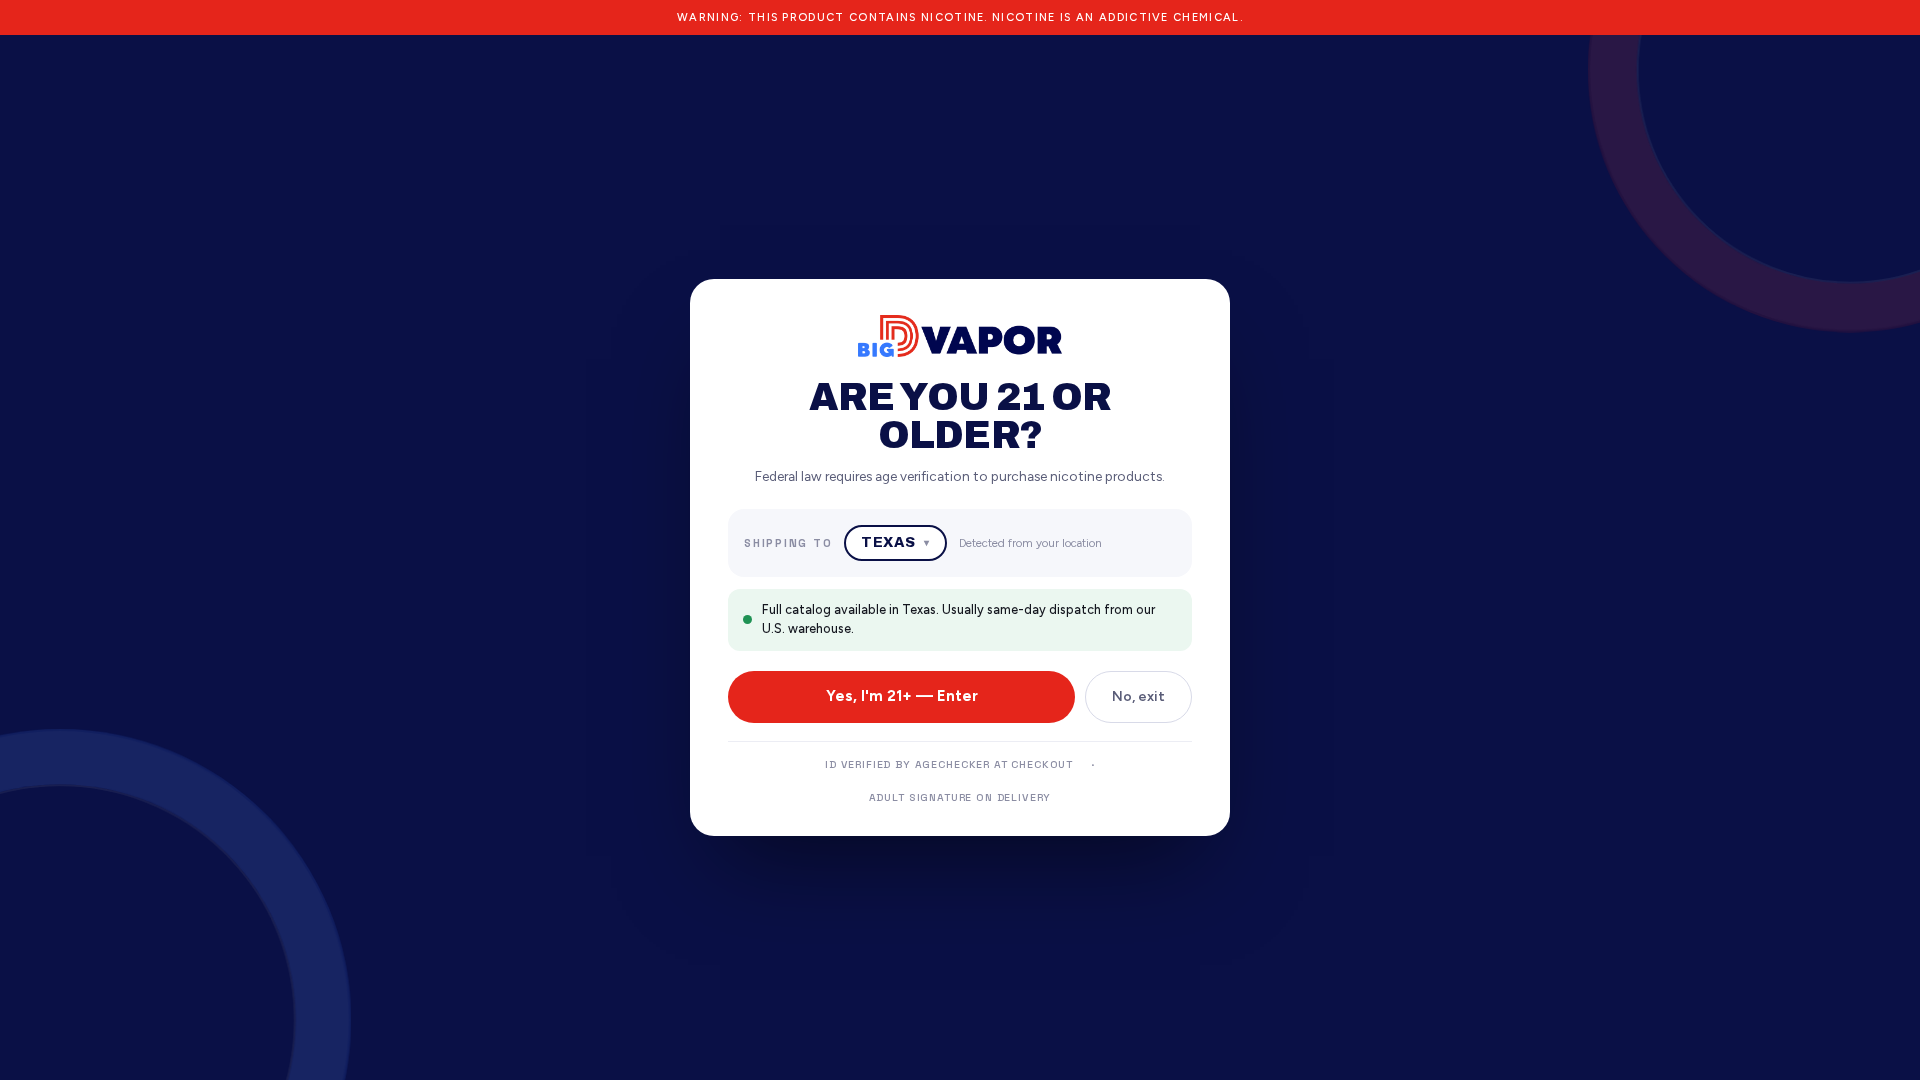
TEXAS (895, 542)
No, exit (1138, 696)
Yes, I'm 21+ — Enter (902, 696)
